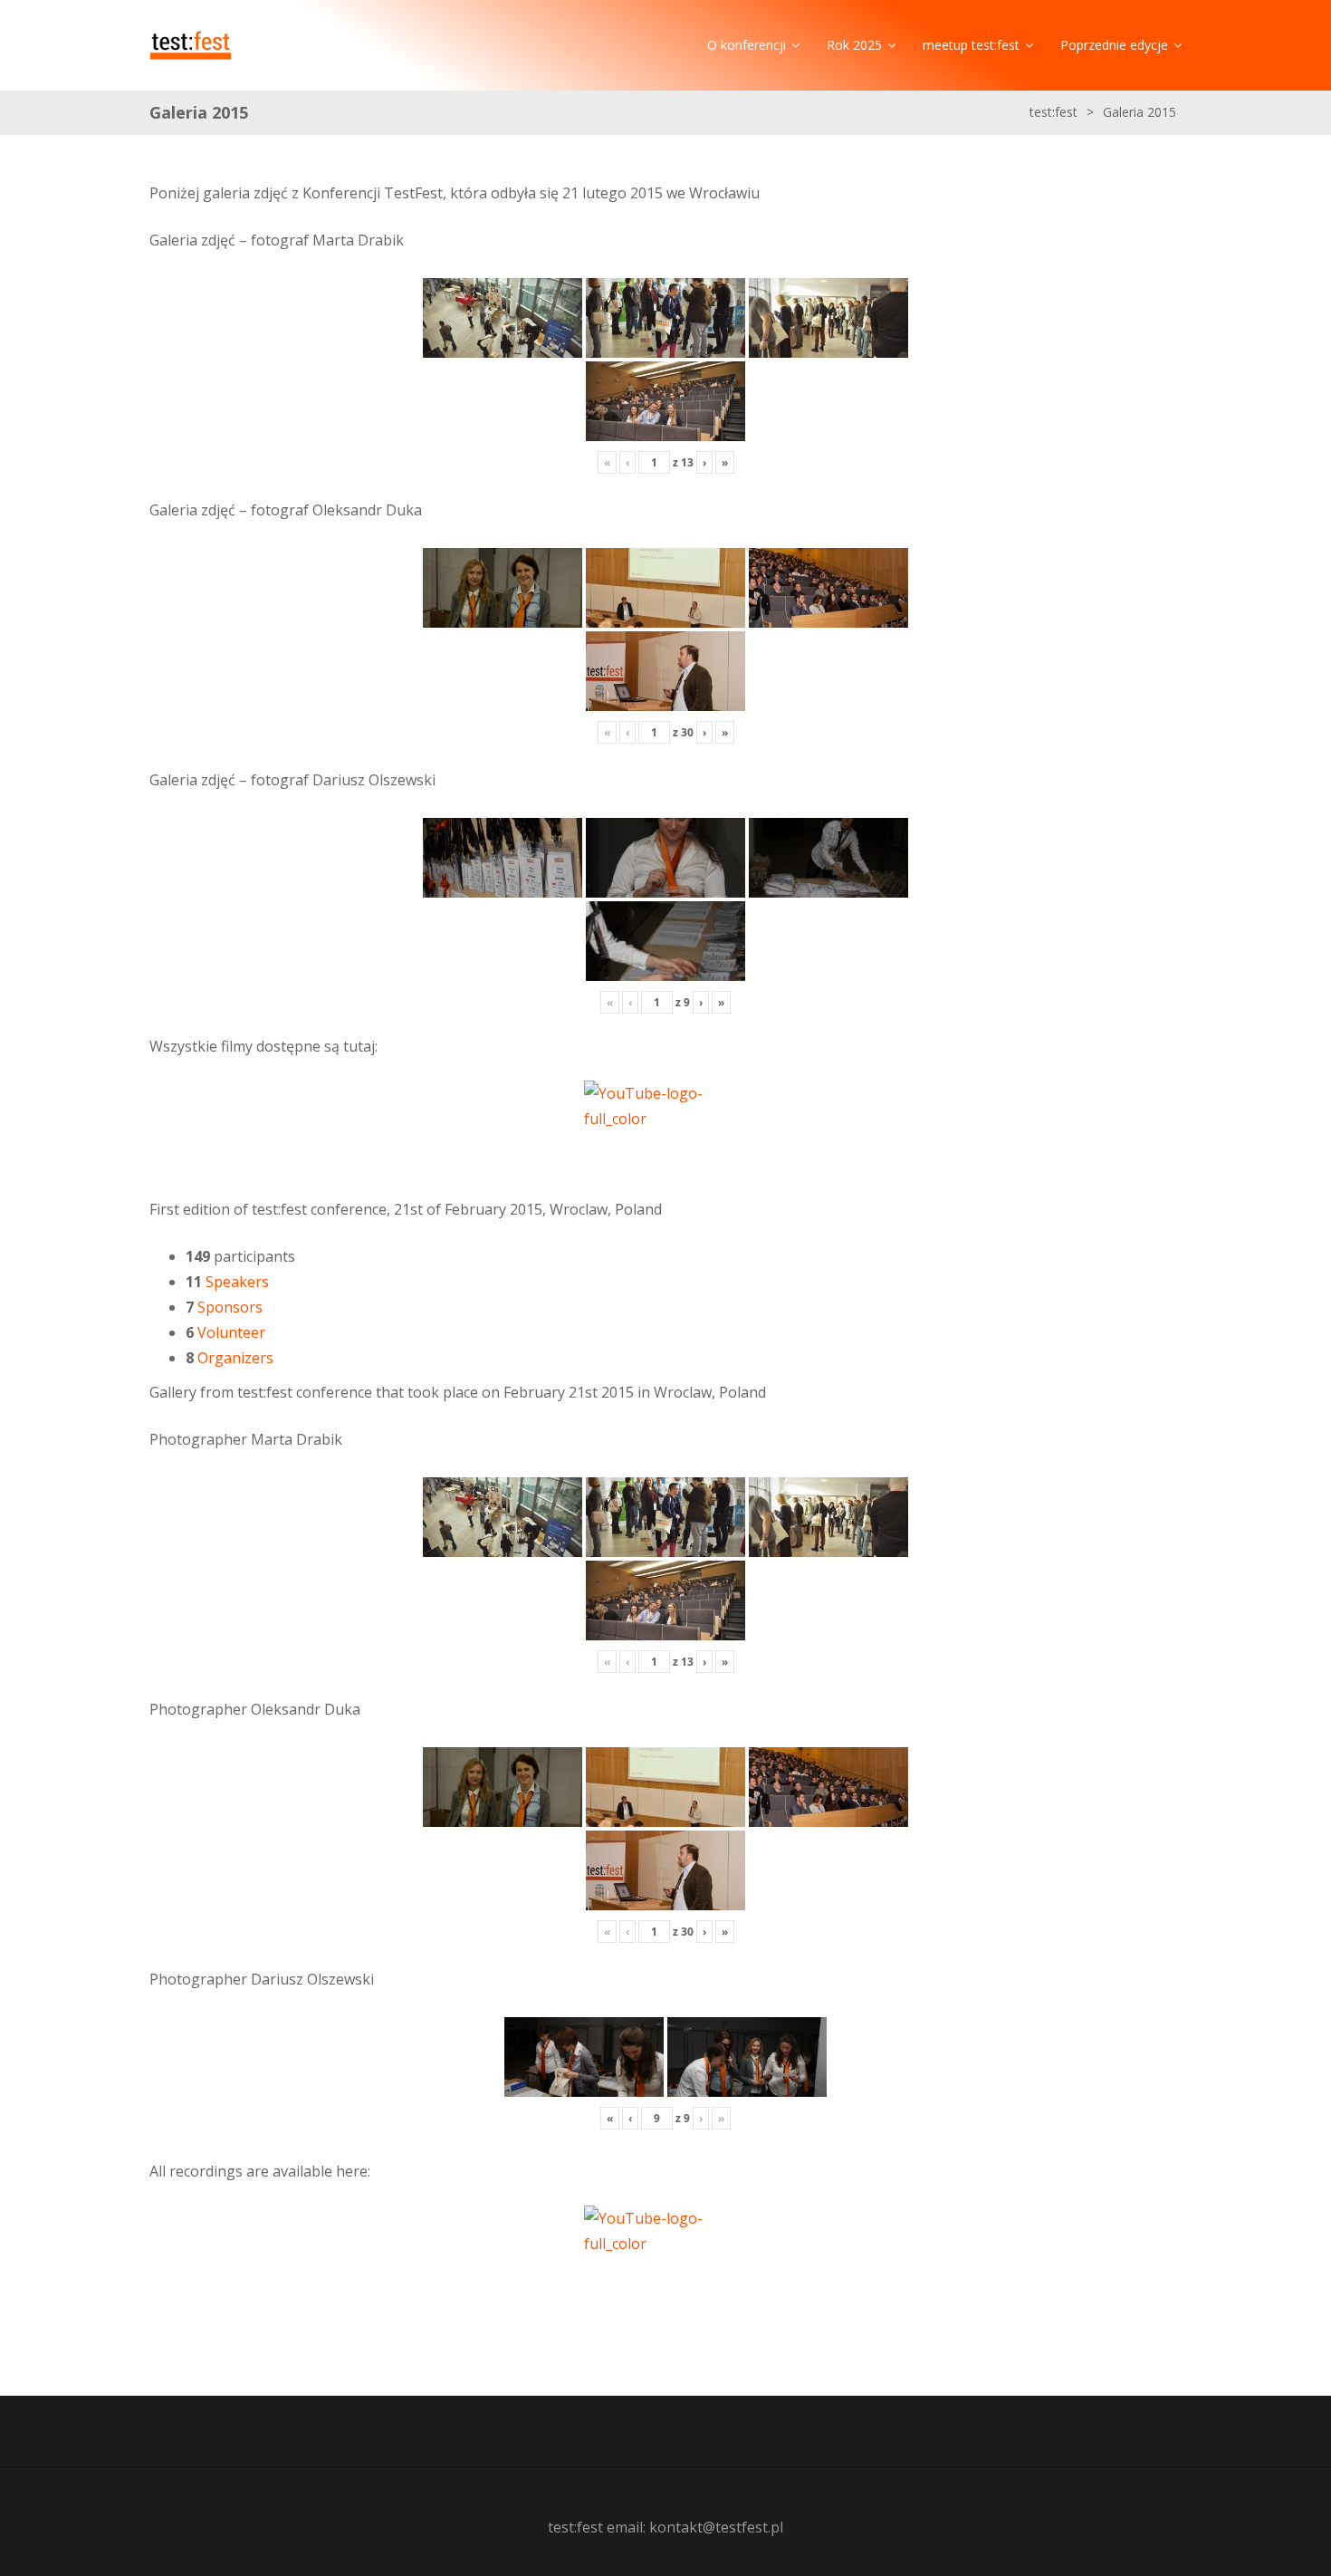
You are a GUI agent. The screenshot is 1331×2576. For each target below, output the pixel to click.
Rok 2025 (854, 45)
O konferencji (747, 45)
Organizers (235, 1358)
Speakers (237, 1282)
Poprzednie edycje (1114, 45)
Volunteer (231, 1332)
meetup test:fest (971, 45)
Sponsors (230, 1307)
